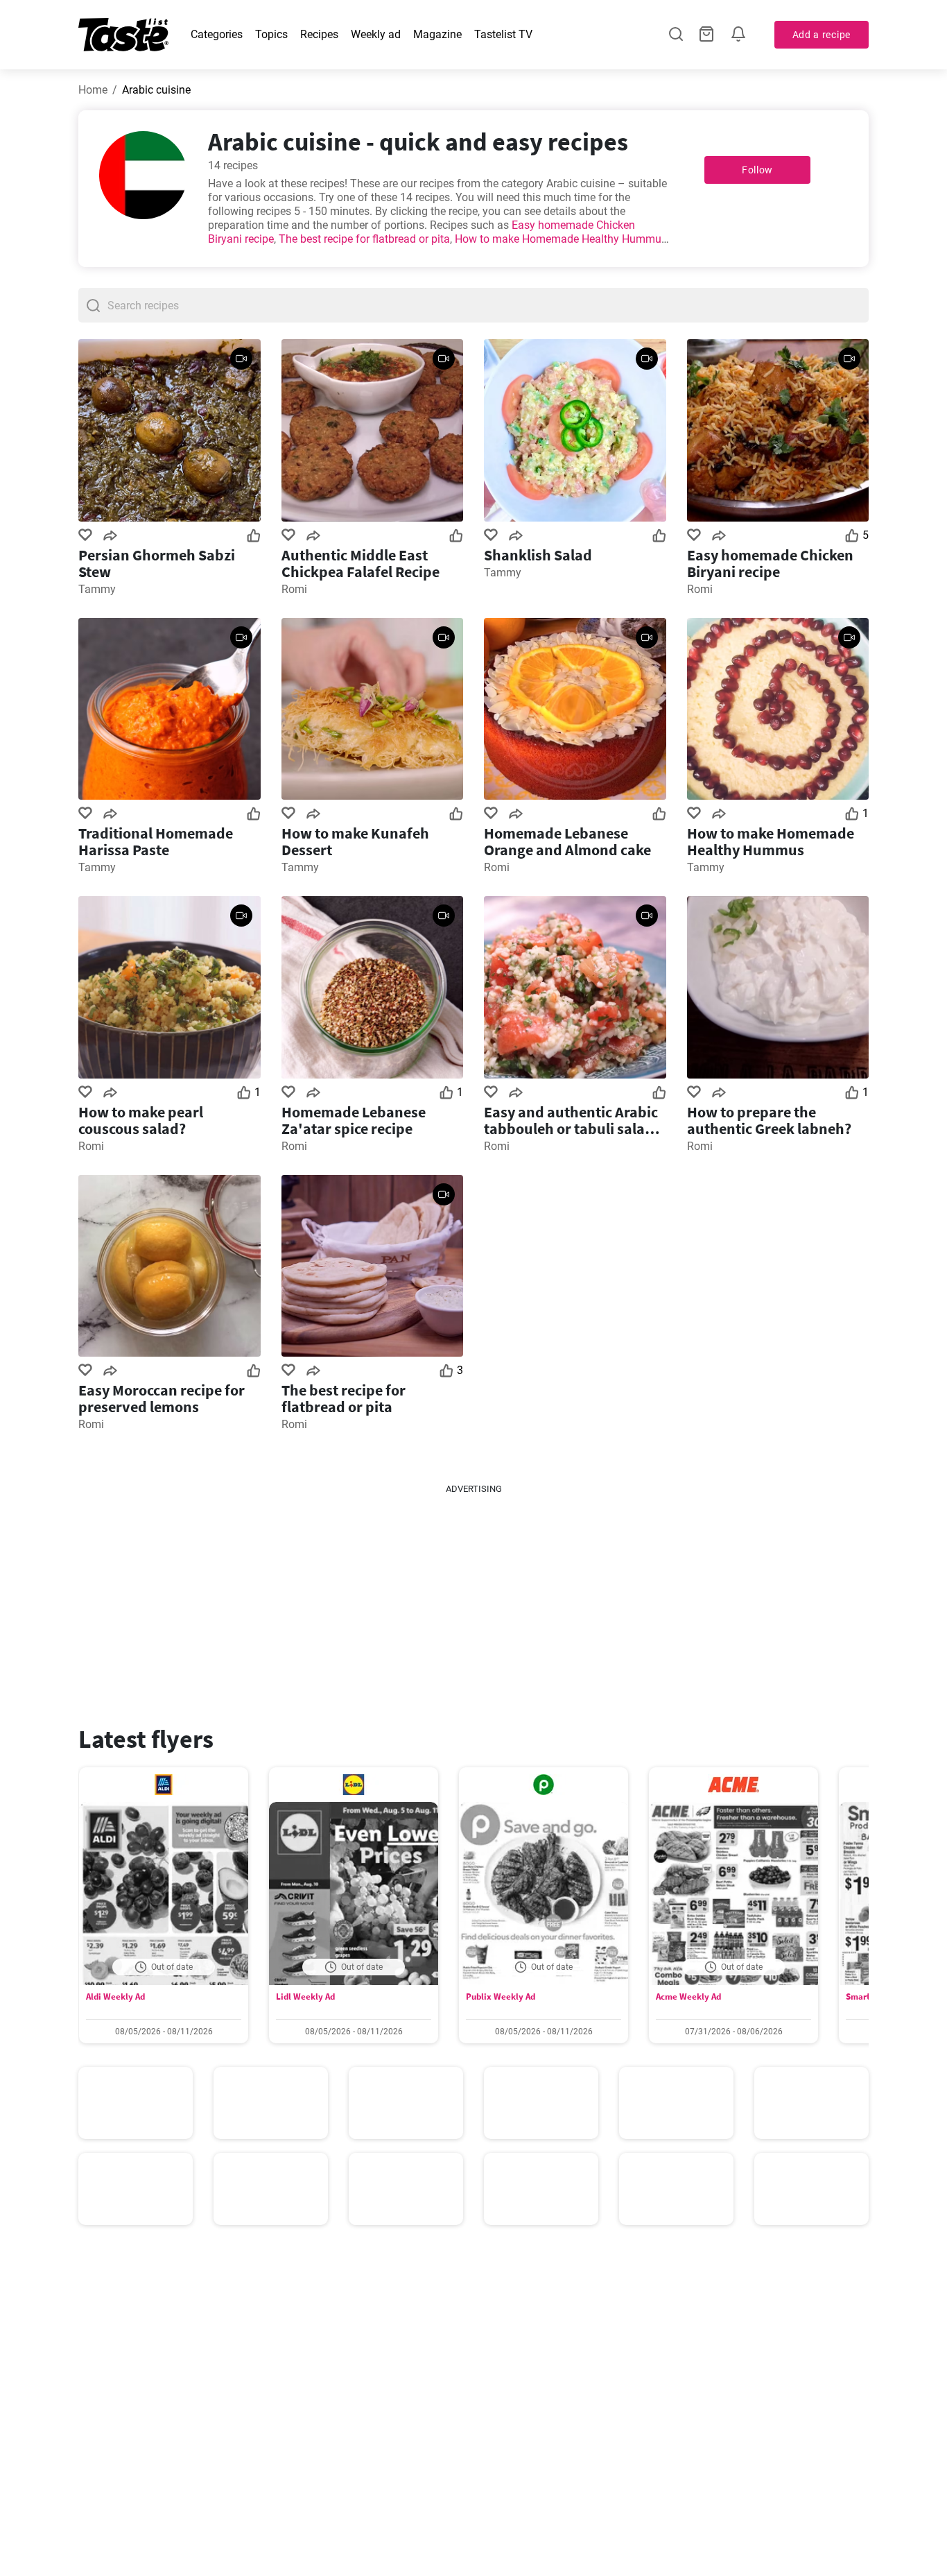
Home (93, 90)
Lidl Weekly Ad (305, 1997)
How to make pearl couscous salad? (141, 1120)
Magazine (437, 34)
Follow (757, 170)
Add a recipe (822, 35)
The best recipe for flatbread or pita (364, 239)
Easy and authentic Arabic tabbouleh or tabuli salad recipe (571, 1120)
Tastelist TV (503, 34)
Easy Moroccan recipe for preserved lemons (162, 1398)
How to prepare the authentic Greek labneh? (769, 1120)
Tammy (97, 589)
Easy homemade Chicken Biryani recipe (770, 563)
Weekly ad (376, 34)
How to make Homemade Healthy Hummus (561, 239)
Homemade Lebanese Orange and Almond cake (567, 841)
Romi (294, 589)
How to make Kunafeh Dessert (355, 841)
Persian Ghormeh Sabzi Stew (157, 563)
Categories (217, 34)
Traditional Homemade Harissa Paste (156, 841)
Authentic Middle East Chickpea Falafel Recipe (360, 563)
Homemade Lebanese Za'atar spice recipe (354, 1120)
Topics (271, 34)
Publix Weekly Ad (501, 1997)
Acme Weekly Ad (688, 1997)
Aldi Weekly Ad (115, 1997)
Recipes (319, 34)
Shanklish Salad (538, 555)
